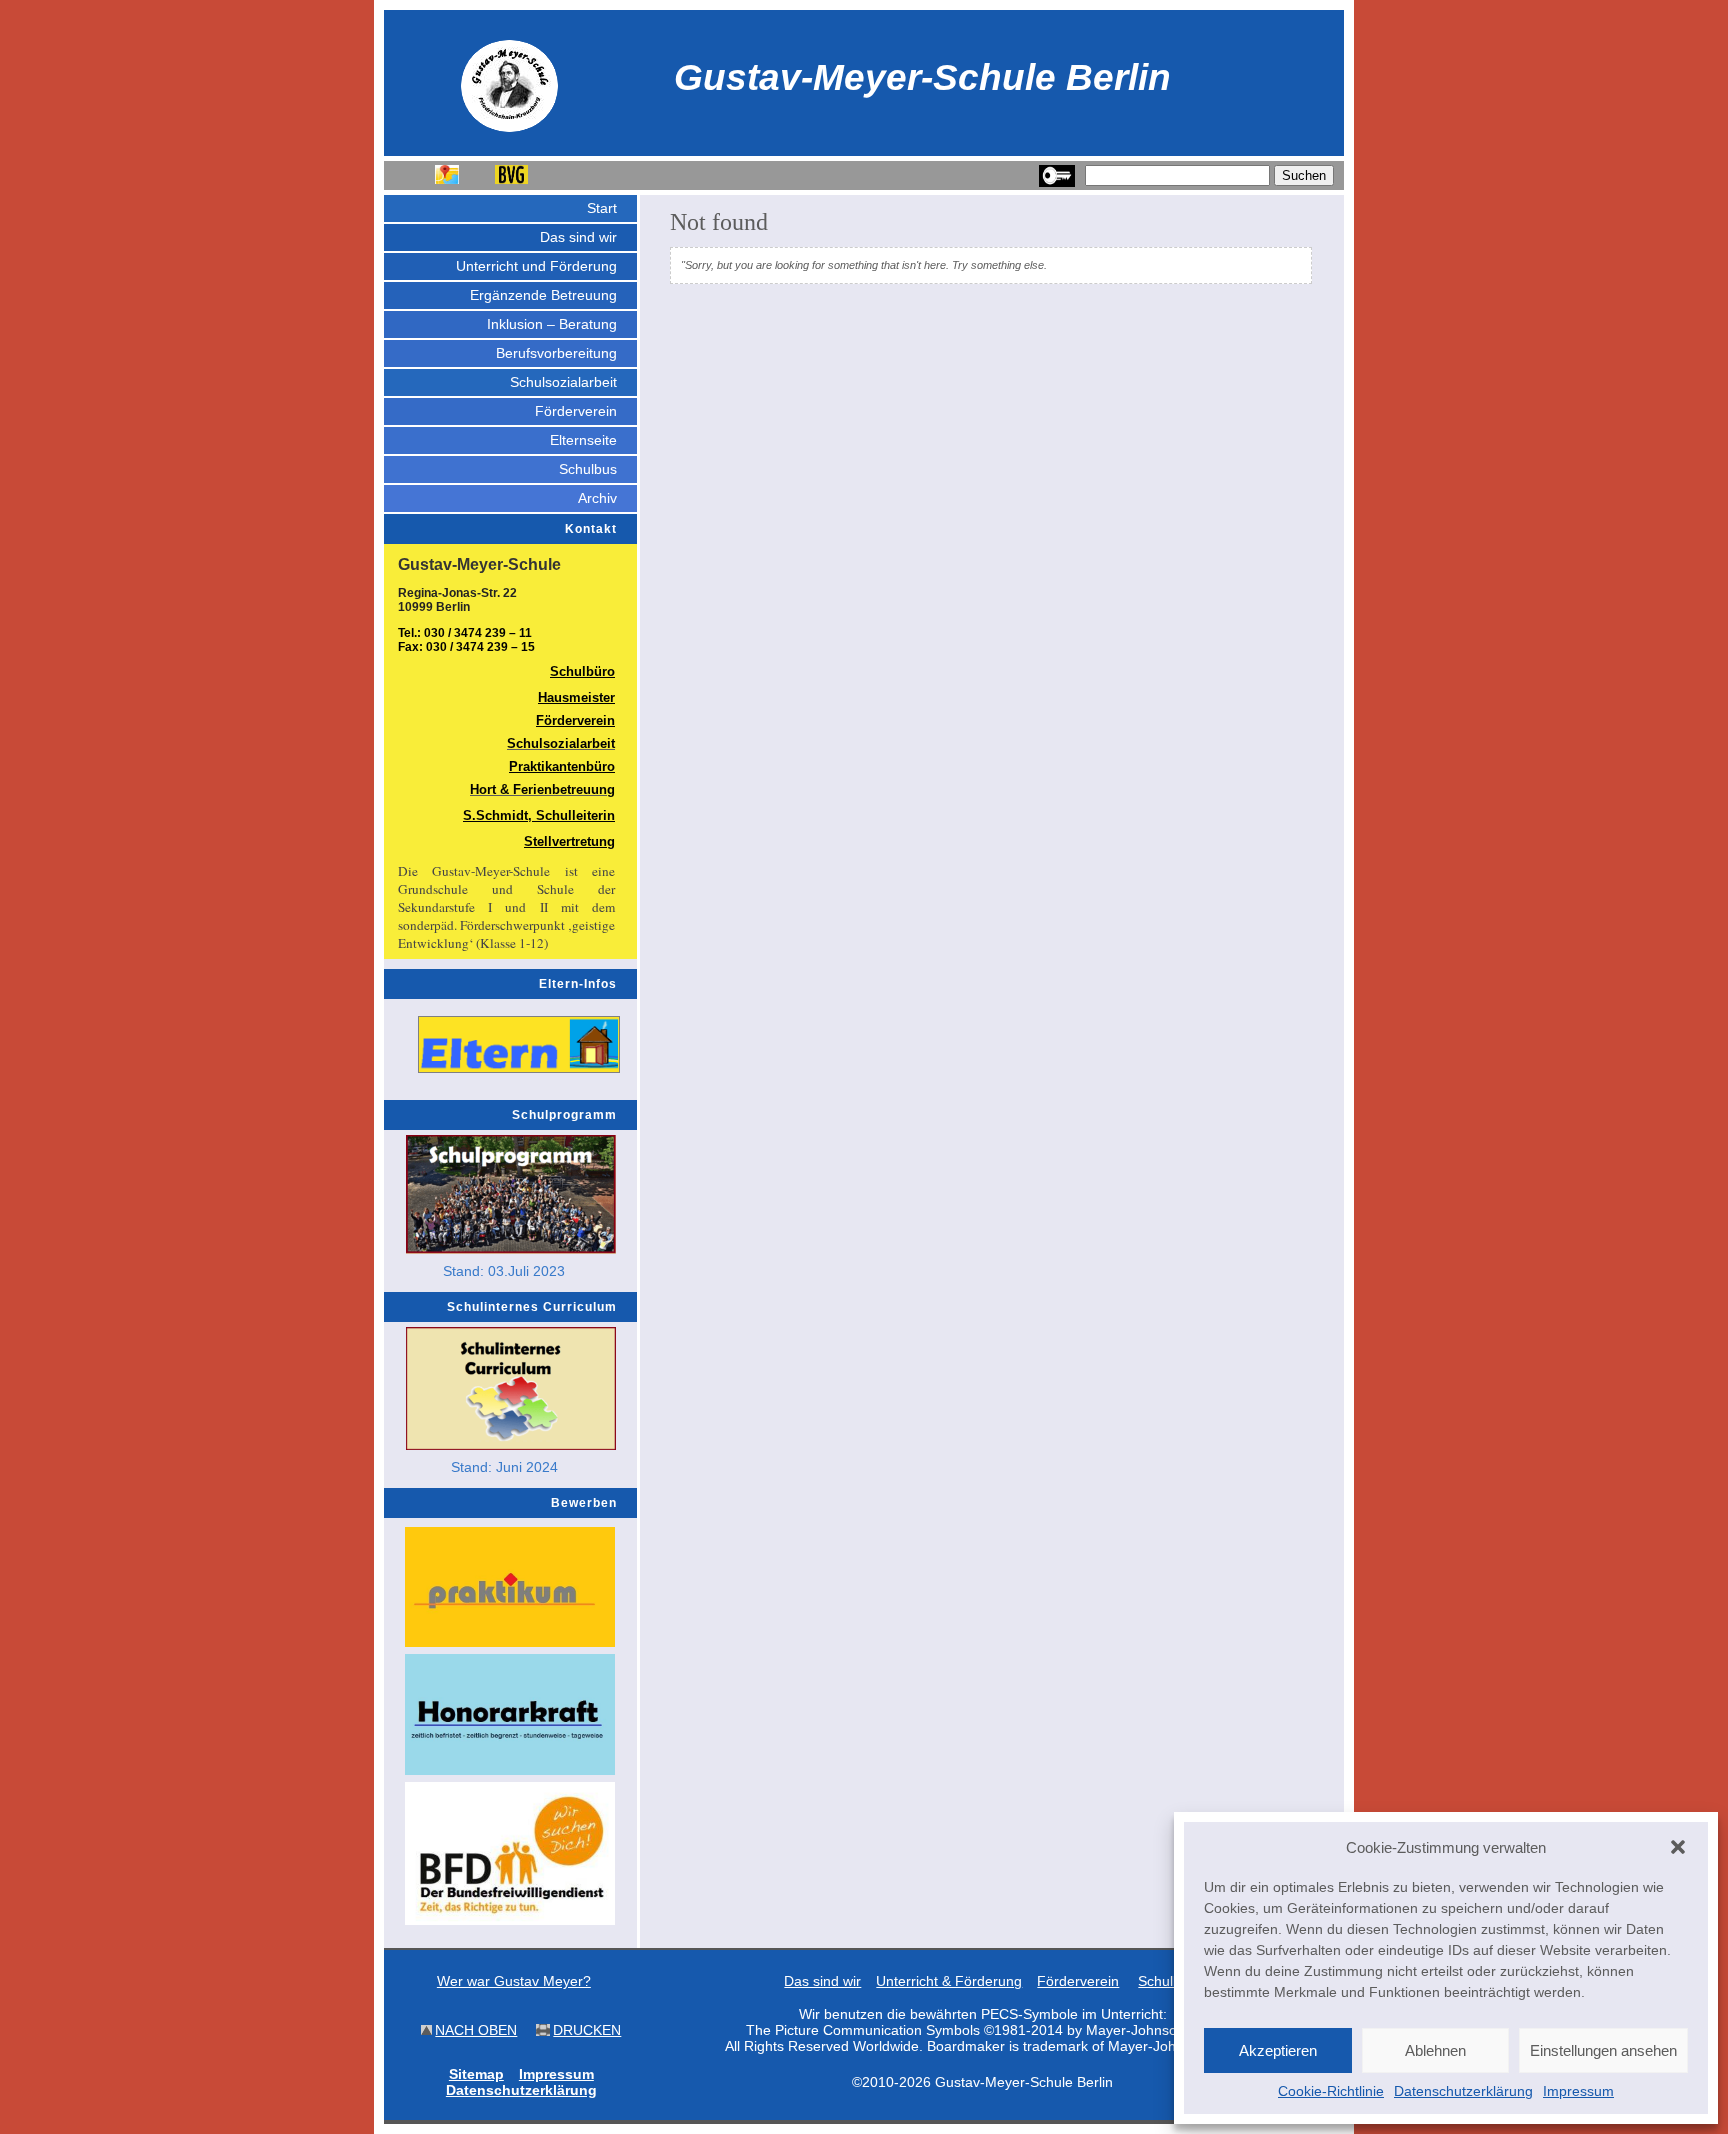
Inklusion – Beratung (552, 324)
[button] (1678, 1847)
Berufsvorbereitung (556, 353)
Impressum (1578, 2091)
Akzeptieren (1278, 2050)
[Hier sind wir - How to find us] (447, 179)
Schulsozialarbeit (563, 382)
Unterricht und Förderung (536, 266)
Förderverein (576, 411)
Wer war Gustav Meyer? (514, 1981)
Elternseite (583, 440)
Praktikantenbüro (562, 766)
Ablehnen (1435, 2050)
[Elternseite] (519, 1044)
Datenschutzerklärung (1463, 2091)
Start (602, 208)
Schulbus (588, 469)
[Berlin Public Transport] (511, 179)
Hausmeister (576, 697)
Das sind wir (578, 237)
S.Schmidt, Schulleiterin (539, 815)
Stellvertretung (569, 841)
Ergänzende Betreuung (543, 295)
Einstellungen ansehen (1603, 2050)
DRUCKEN (587, 2030)
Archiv (597, 498)
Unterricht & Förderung (949, 1981)
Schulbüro (582, 671)
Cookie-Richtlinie (1331, 2091)
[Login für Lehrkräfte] (1057, 183)
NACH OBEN (476, 2030)
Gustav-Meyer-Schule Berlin (922, 77)
